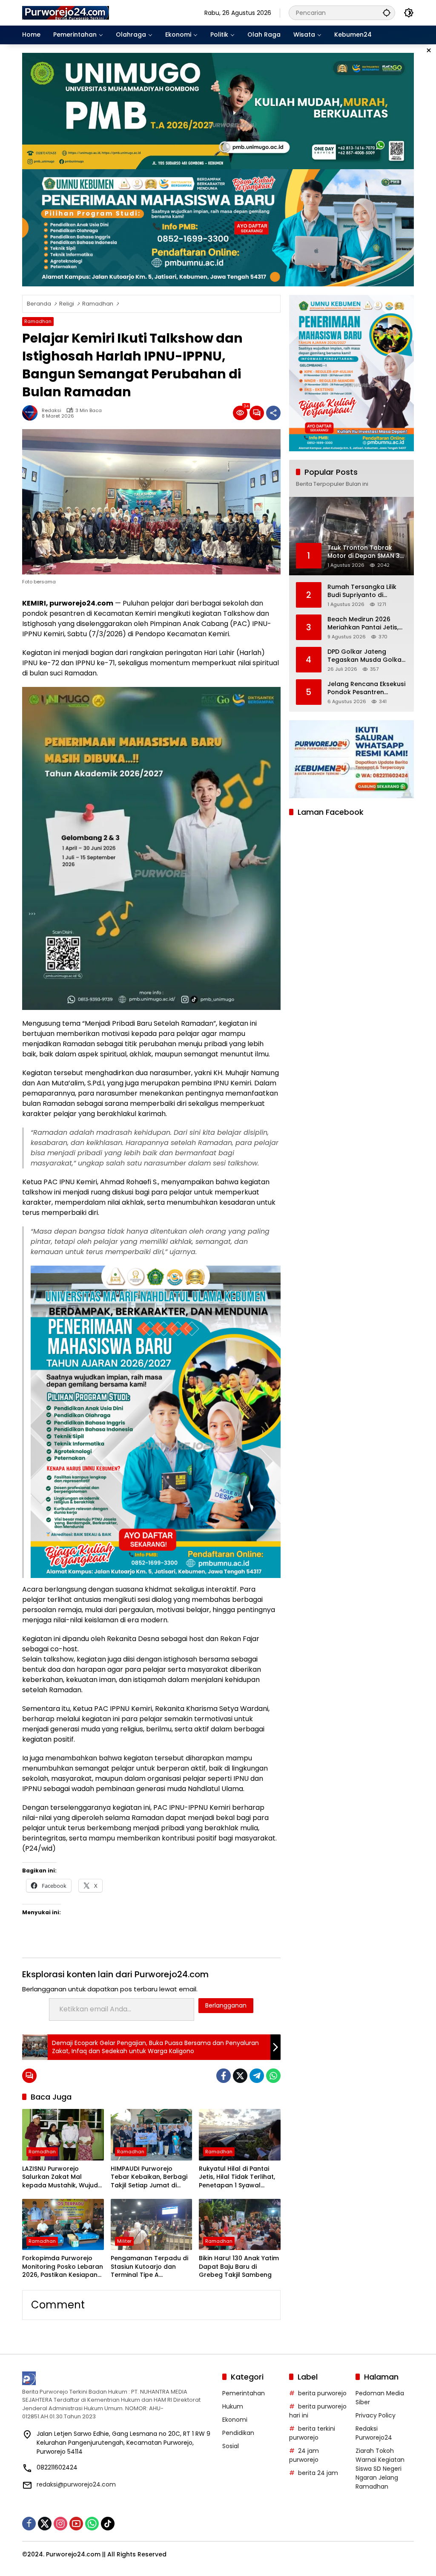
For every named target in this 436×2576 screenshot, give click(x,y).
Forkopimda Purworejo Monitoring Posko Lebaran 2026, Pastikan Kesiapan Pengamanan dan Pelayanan (63, 2267)
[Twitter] (240, 2076)
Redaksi (52, 411)
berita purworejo (322, 2393)
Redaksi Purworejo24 (374, 2433)
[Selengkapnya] (118, 2378)
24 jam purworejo (304, 2455)
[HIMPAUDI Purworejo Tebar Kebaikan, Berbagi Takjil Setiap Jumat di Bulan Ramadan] (152, 2135)
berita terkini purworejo (312, 2433)
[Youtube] (76, 2524)
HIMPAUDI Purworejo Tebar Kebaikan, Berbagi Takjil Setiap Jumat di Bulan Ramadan (149, 2177)
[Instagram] (60, 2524)
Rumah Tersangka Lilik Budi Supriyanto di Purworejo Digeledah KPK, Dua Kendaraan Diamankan (367, 591)
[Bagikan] (273, 413)
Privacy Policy (376, 2415)
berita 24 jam (318, 2473)
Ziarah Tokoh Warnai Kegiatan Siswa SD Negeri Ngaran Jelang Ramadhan (380, 2469)
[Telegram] (257, 2076)
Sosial (231, 2446)
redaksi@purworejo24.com (76, 2484)
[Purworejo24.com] (66, 12)
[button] (387, 13)
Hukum (233, 2406)
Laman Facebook (331, 812)
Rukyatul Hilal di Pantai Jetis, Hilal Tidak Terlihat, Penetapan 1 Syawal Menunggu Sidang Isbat (237, 2177)
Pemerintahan (244, 2393)
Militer (124, 2241)
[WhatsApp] (273, 2076)
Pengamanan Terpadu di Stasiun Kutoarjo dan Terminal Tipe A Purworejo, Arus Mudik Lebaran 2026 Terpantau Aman (149, 2267)
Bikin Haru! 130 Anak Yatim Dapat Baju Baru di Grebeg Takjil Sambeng (239, 2267)
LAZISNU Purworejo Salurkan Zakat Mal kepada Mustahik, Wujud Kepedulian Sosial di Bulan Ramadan (63, 2177)
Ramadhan (38, 321)
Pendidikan (238, 2433)
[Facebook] (224, 2076)
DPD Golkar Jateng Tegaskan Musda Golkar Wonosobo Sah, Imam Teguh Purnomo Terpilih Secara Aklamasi (366, 656)
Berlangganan (226, 2005)
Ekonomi (235, 2420)
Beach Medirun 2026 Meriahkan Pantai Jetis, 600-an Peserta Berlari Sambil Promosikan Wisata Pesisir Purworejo (365, 624)
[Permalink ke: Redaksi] (32, 413)
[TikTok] (108, 2524)
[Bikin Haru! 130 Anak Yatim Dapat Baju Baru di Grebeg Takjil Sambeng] (240, 2224)
